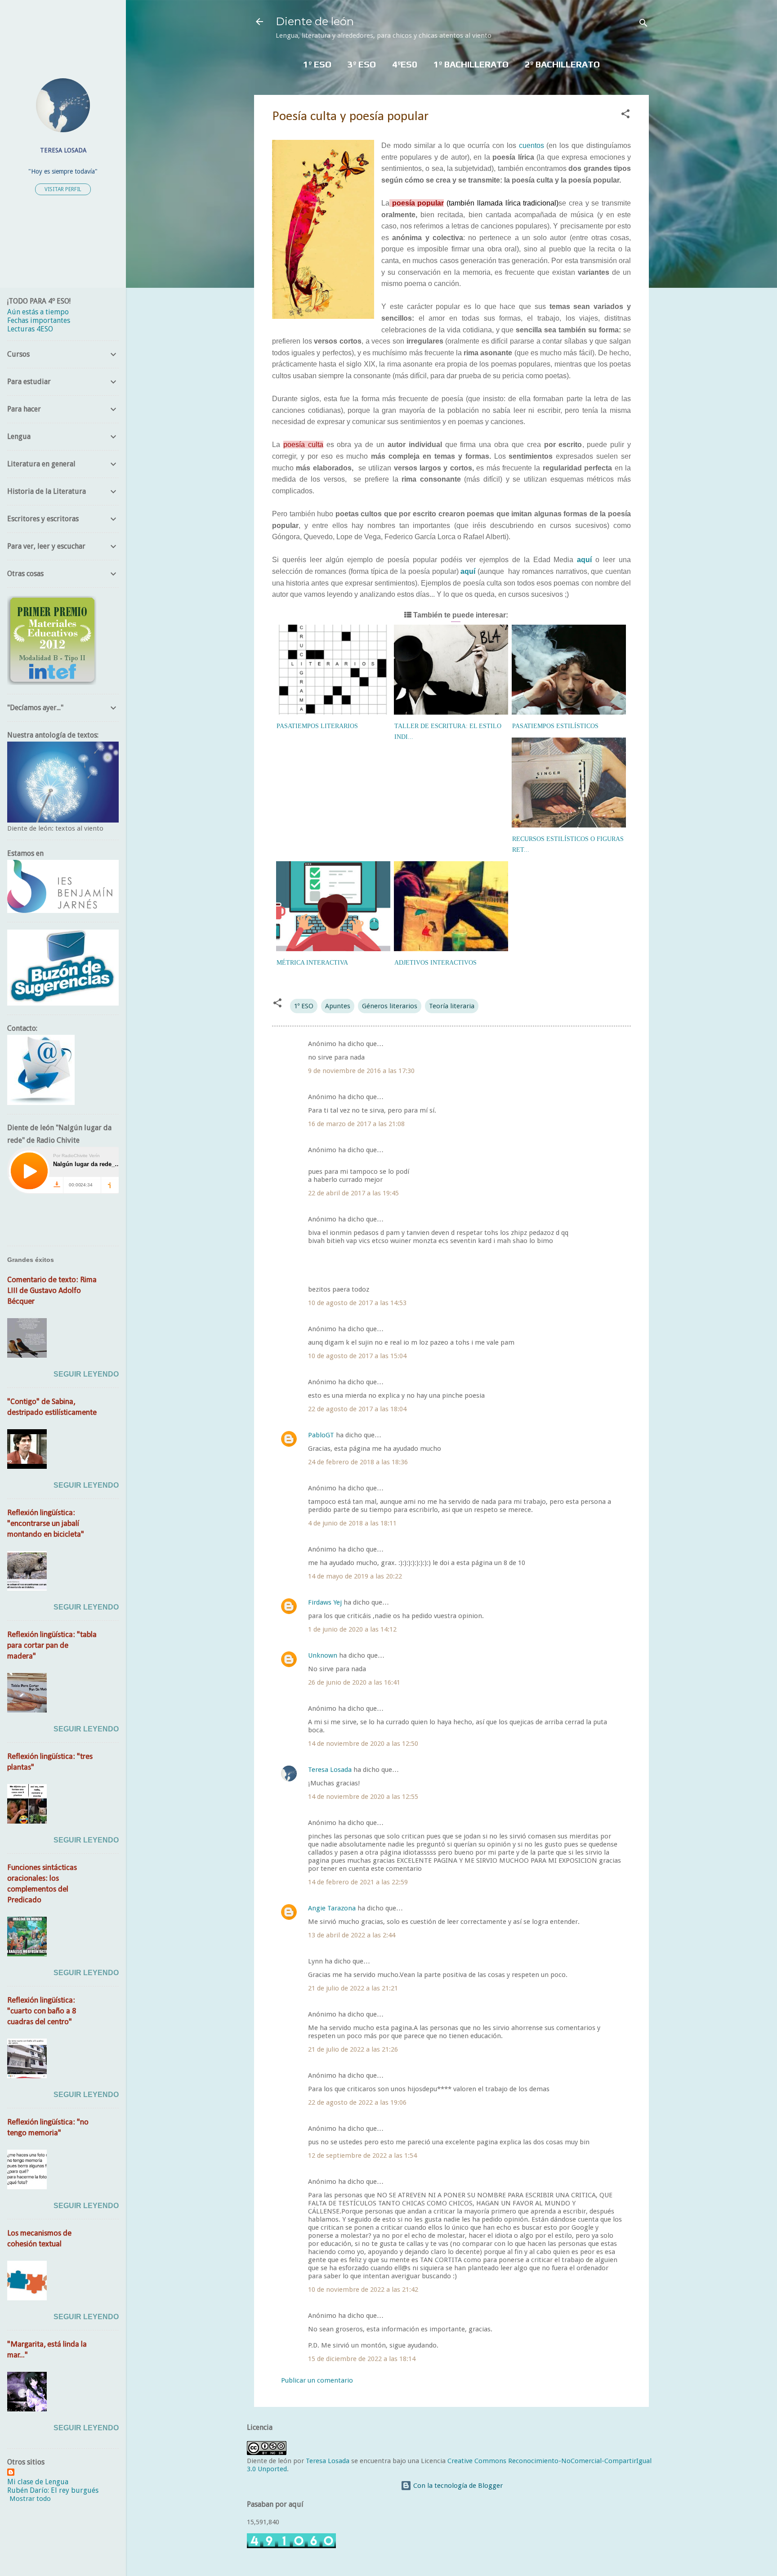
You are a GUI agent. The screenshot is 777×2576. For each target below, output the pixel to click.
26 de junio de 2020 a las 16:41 (354, 1682)
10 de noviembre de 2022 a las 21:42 (363, 2290)
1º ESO (317, 64)
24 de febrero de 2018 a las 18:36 (358, 1462)
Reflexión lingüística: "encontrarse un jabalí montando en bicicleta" (46, 1524)
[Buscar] (643, 25)
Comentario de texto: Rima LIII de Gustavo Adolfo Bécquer (52, 1291)
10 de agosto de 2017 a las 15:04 (357, 1356)
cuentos (531, 145)
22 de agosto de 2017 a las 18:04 (357, 1409)
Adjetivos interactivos (435, 963)
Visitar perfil (63, 189)
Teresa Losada (330, 1770)
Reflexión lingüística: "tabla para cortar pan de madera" (52, 1646)
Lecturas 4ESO (30, 329)
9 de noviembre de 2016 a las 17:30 (361, 1071)
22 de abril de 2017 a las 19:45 (353, 1193)
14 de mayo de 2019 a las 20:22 (355, 1576)
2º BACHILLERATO (562, 64)
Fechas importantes (39, 320)
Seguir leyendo (86, 1374)
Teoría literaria (452, 1006)
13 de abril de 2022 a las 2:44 (352, 1935)
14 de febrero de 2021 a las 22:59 (358, 1882)
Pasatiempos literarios (317, 726)
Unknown (323, 1655)
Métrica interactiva (312, 963)
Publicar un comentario (317, 2380)
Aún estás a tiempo (38, 312)
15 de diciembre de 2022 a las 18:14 (362, 2359)
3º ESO (362, 64)
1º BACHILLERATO (471, 64)
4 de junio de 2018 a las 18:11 (352, 1523)
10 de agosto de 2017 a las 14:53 (357, 1303)
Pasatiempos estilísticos (555, 726)
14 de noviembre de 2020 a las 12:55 (363, 1797)
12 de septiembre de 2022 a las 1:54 (362, 2156)
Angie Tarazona (332, 1908)
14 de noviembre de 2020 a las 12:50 (363, 1744)
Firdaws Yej (325, 1602)
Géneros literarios (390, 1006)
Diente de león (315, 21)
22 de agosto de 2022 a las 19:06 (357, 2102)
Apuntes (338, 1006)
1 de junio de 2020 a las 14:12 (352, 1629)
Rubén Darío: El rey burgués (53, 2490)
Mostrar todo (30, 2499)
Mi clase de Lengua (38, 2482)
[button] (625, 115)
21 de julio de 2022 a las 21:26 (353, 2049)
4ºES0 (405, 64)
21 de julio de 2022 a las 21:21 (353, 1988)
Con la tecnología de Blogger (457, 2486)
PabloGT (321, 1435)
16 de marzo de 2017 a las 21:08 (356, 1124)
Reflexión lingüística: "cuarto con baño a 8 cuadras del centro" (42, 2011)
